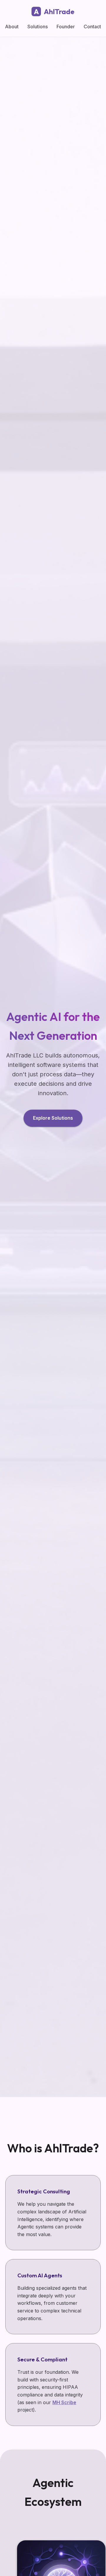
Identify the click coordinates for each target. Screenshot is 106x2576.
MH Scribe (64, 2402)
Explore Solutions (53, 1118)
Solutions (38, 27)
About (12, 27)
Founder (66, 27)
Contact (92, 27)
